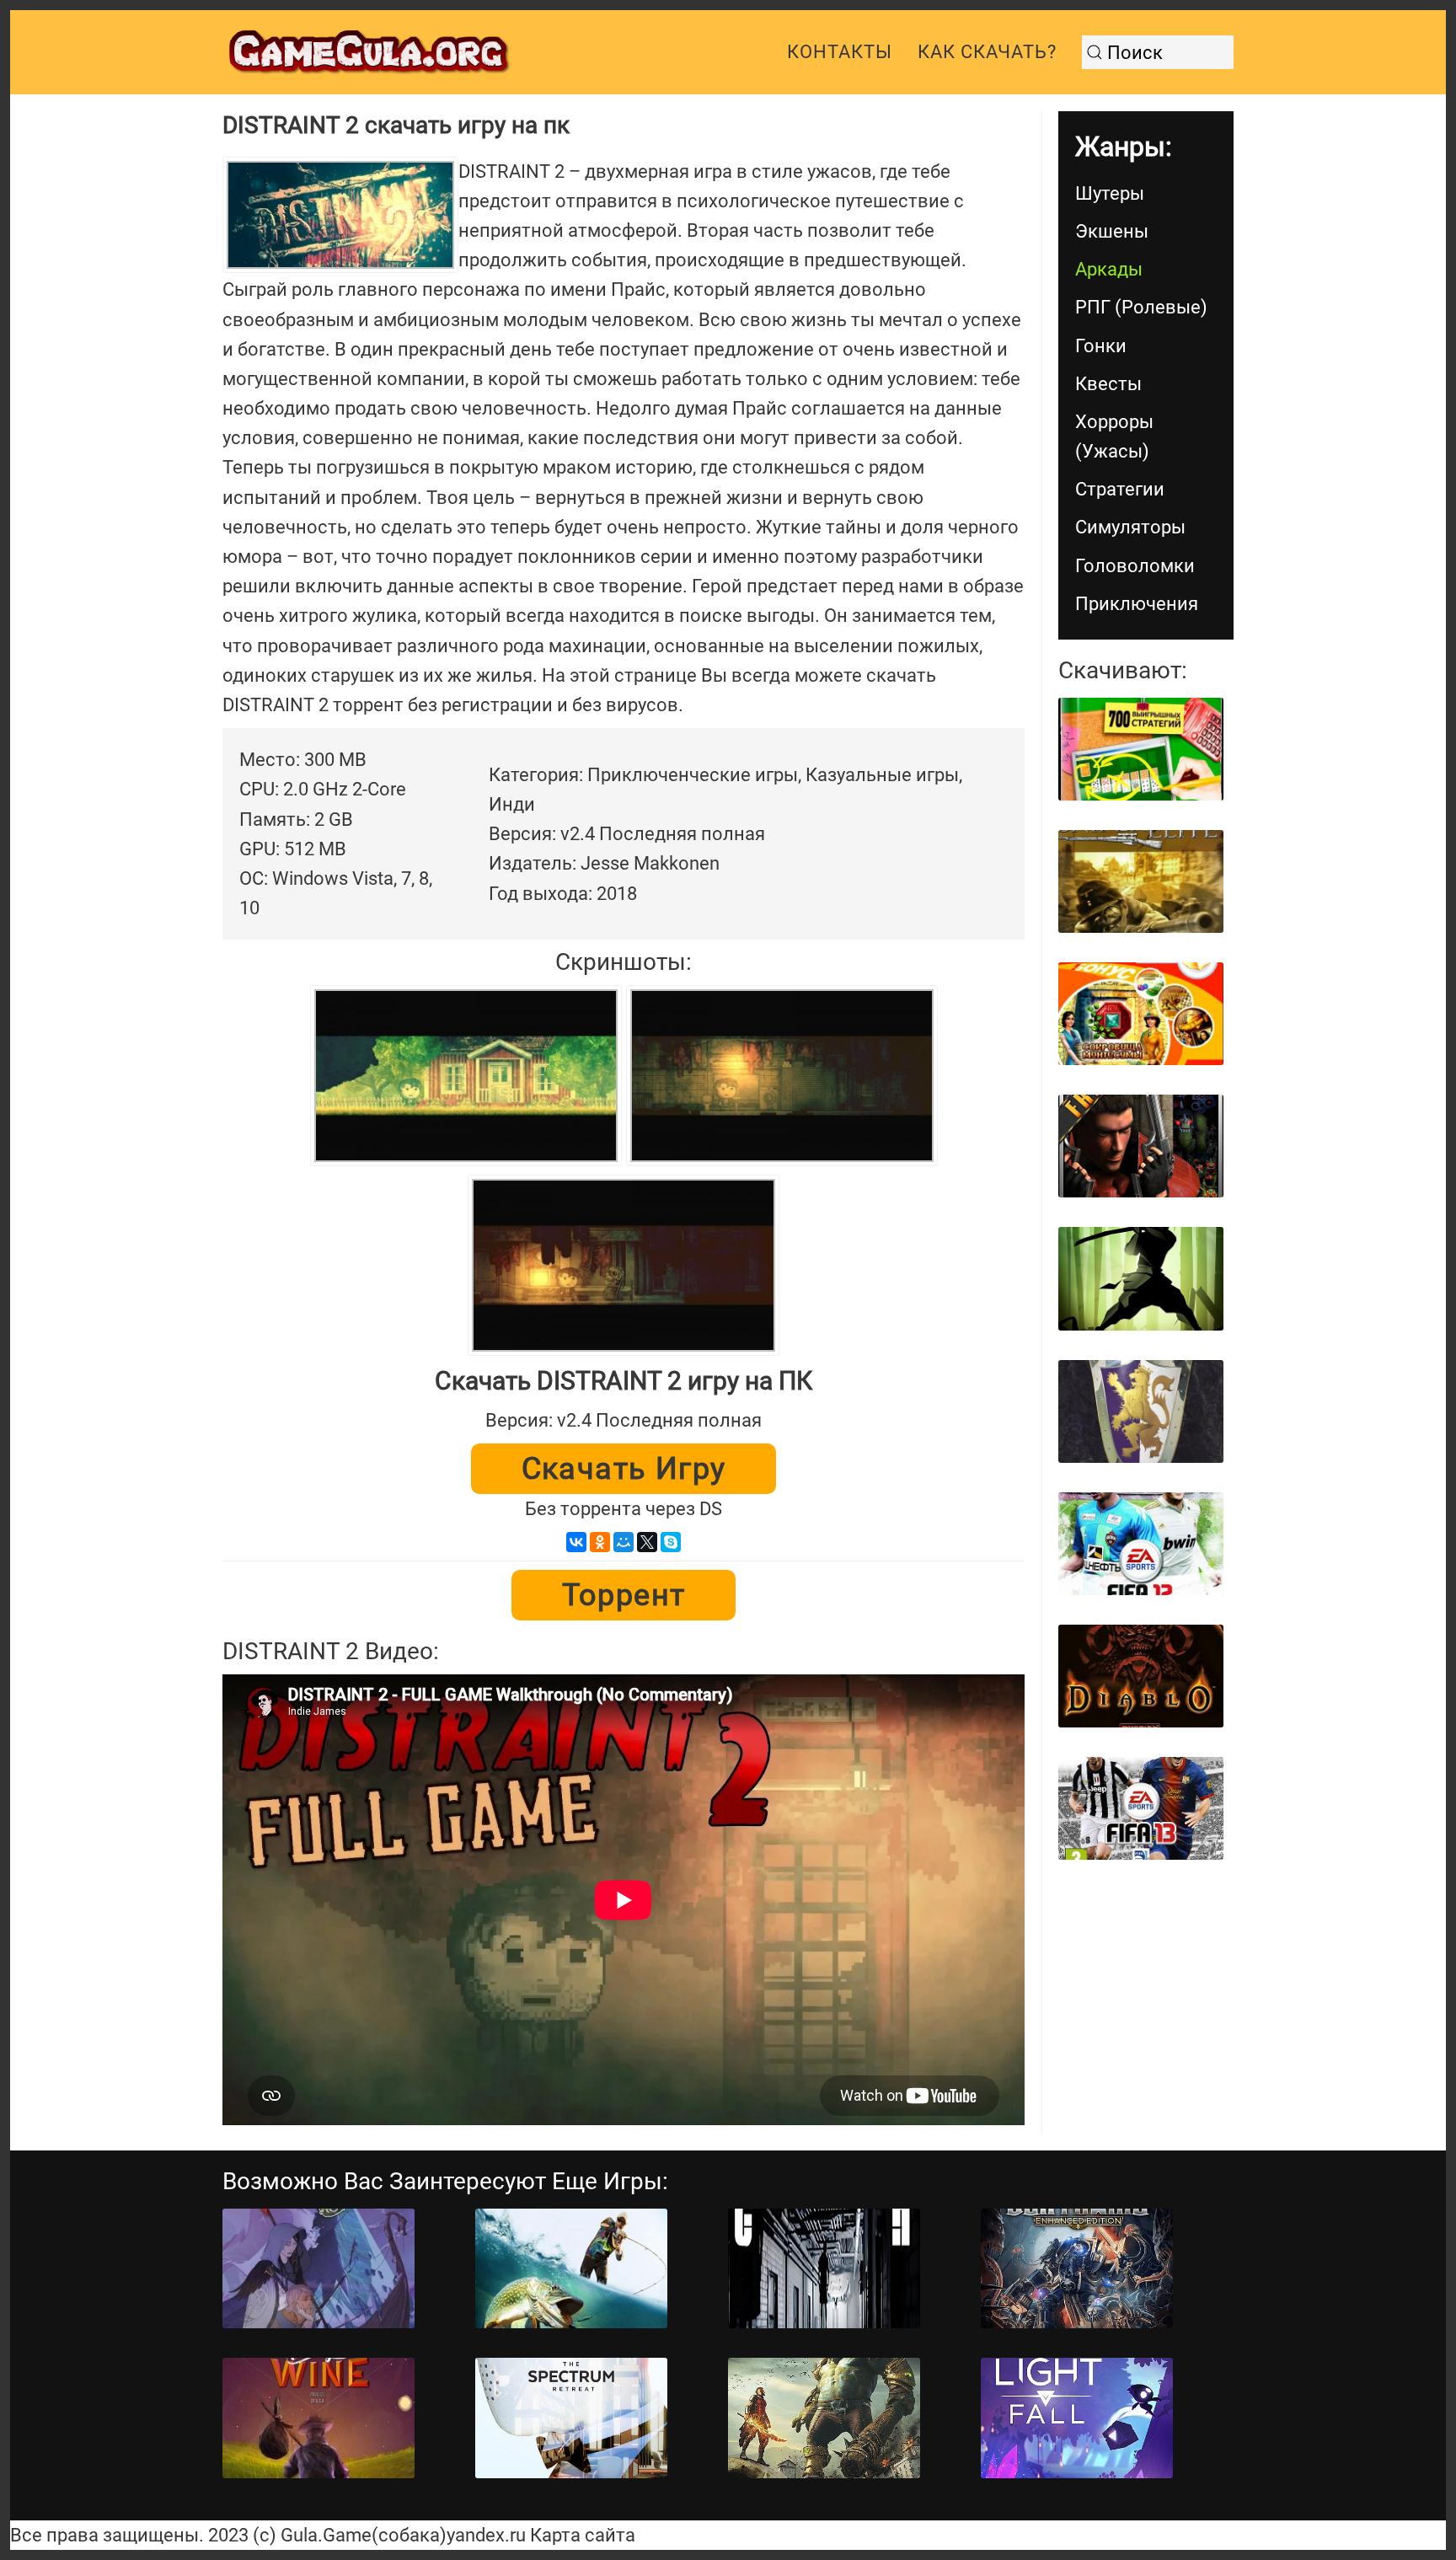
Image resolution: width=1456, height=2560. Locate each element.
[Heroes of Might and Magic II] (1141, 1411)
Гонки (1101, 346)
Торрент (624, 1595)
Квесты (1108, 384)
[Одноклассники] (600, 1542)
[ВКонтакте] (576, 1542)
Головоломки (1135, 566)
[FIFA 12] (1141, 1544)
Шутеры (1110, 193)
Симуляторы (1130, 527)
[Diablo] (1141, 1676)
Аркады (1109, 269)
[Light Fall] (1077, 2418)
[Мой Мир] (624, 1542)
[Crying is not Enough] (824, 2269)
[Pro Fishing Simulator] (571, 2269)
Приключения (1137, 604)
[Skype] (671, 1542)
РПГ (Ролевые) (1141, 307)
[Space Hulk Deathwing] (1077, 2269)
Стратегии (1120, 489)
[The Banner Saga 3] (318, 2269)
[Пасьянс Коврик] (1141, 749)
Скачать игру (624, 1469)
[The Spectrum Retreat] (571, 2418)
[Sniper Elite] (1141, 881)
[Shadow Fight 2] (1141, 1278)
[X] (647, 1542)
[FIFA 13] (1141, 1808)
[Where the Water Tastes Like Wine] (318, 2418)
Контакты (840, 52)
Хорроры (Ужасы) (1114, 436)
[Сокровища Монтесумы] (1141, 1014)
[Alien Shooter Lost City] (1141, 1146)
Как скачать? (987, 52)
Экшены (1112, 231)
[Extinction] (824, 2418)
